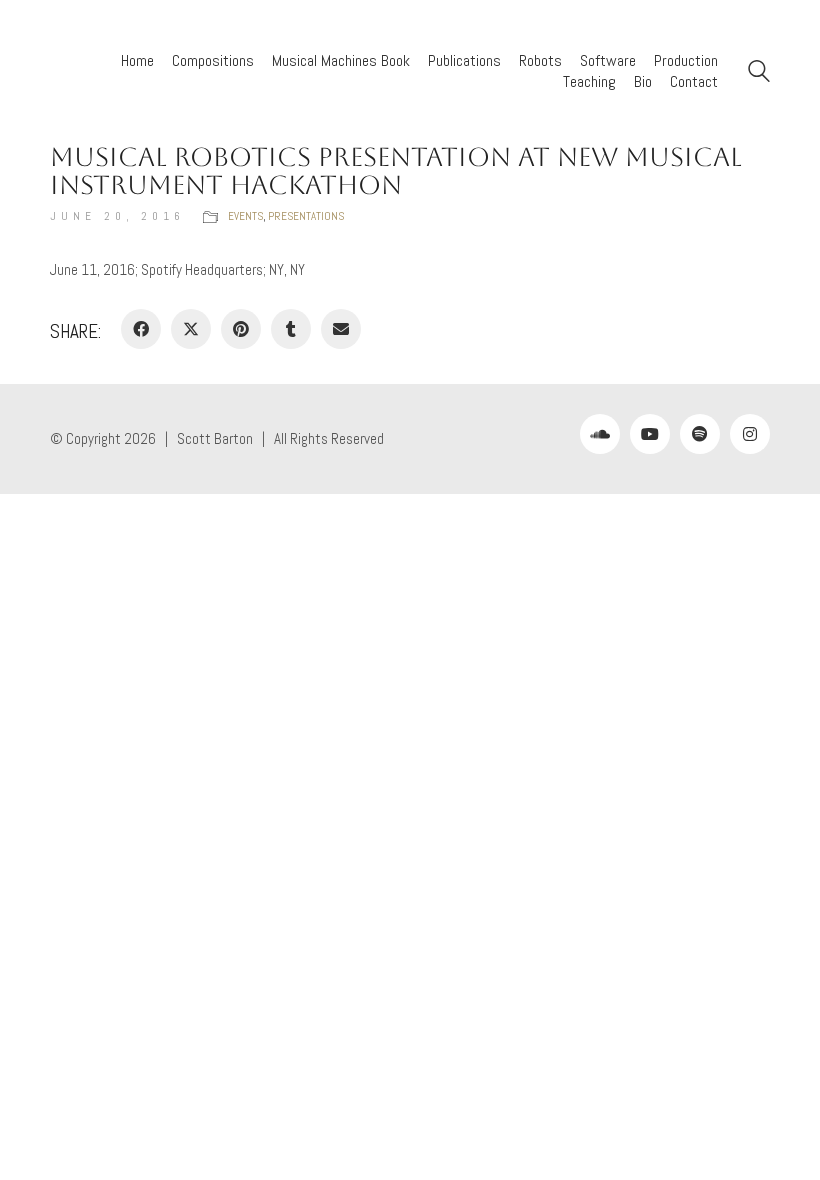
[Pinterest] (241, 329)
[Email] (341, 329)
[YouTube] (650, 434)
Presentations (306, 216)
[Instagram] (750, 434)
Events (245, 216)
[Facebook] (141, 329)
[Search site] (759, 73)
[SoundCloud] (600, 434)
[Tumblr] (291, 329)
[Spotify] (700, 434)
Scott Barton (215, 438)
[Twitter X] (191, 329)
